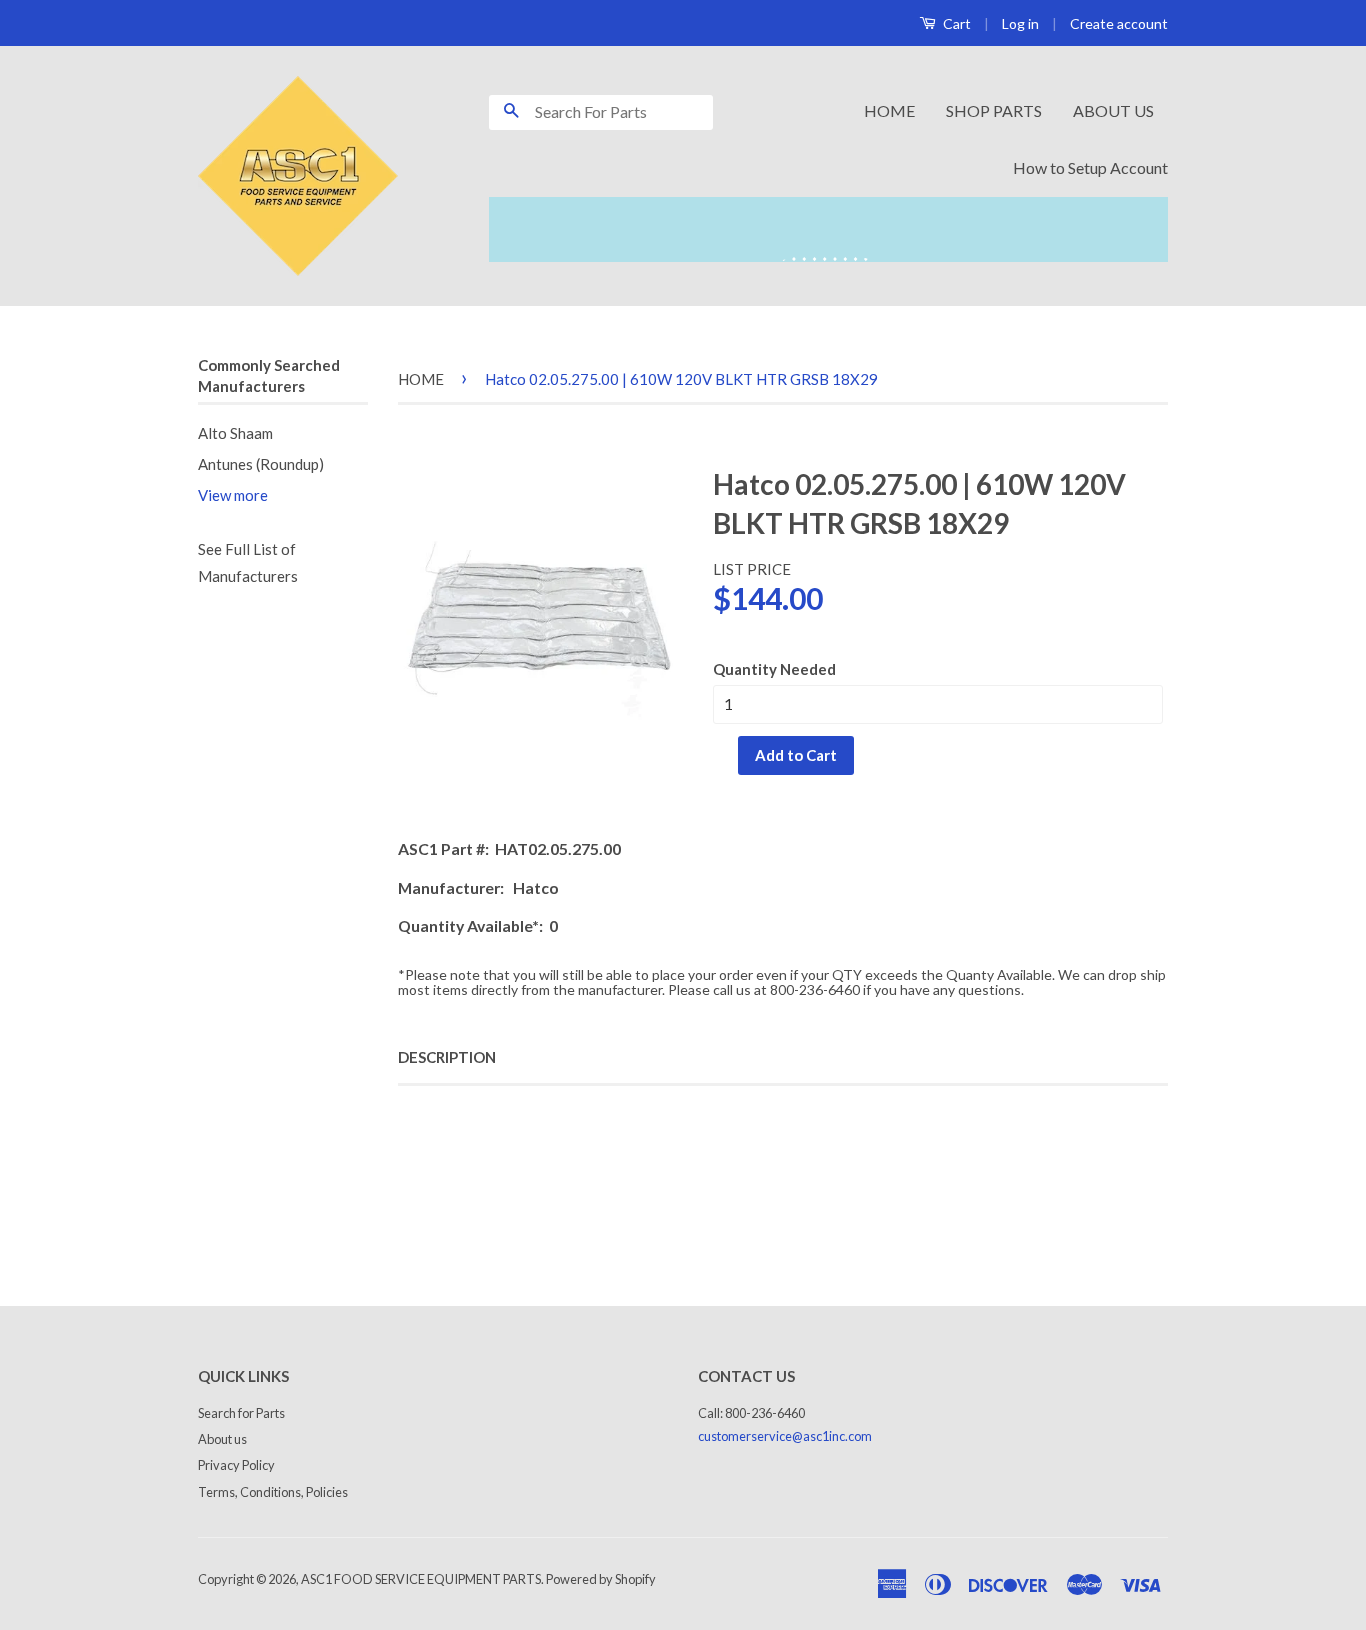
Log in (1020, 23)
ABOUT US (1113, 110)
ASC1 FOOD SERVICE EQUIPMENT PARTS (421, 1579)
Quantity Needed (774, 669)
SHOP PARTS (994, 110)
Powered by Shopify (601, 1579)
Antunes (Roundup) (261, 464)
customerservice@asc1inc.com (785, 1436)
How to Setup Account (1090, 167)
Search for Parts (241, 1413)
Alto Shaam (235, 433)
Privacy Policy (236, 1465)
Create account (1119, 23)
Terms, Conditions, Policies (273, 1492)
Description (447, 1057)
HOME (889, 110)
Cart (955, 23)
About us (222, 1439)
